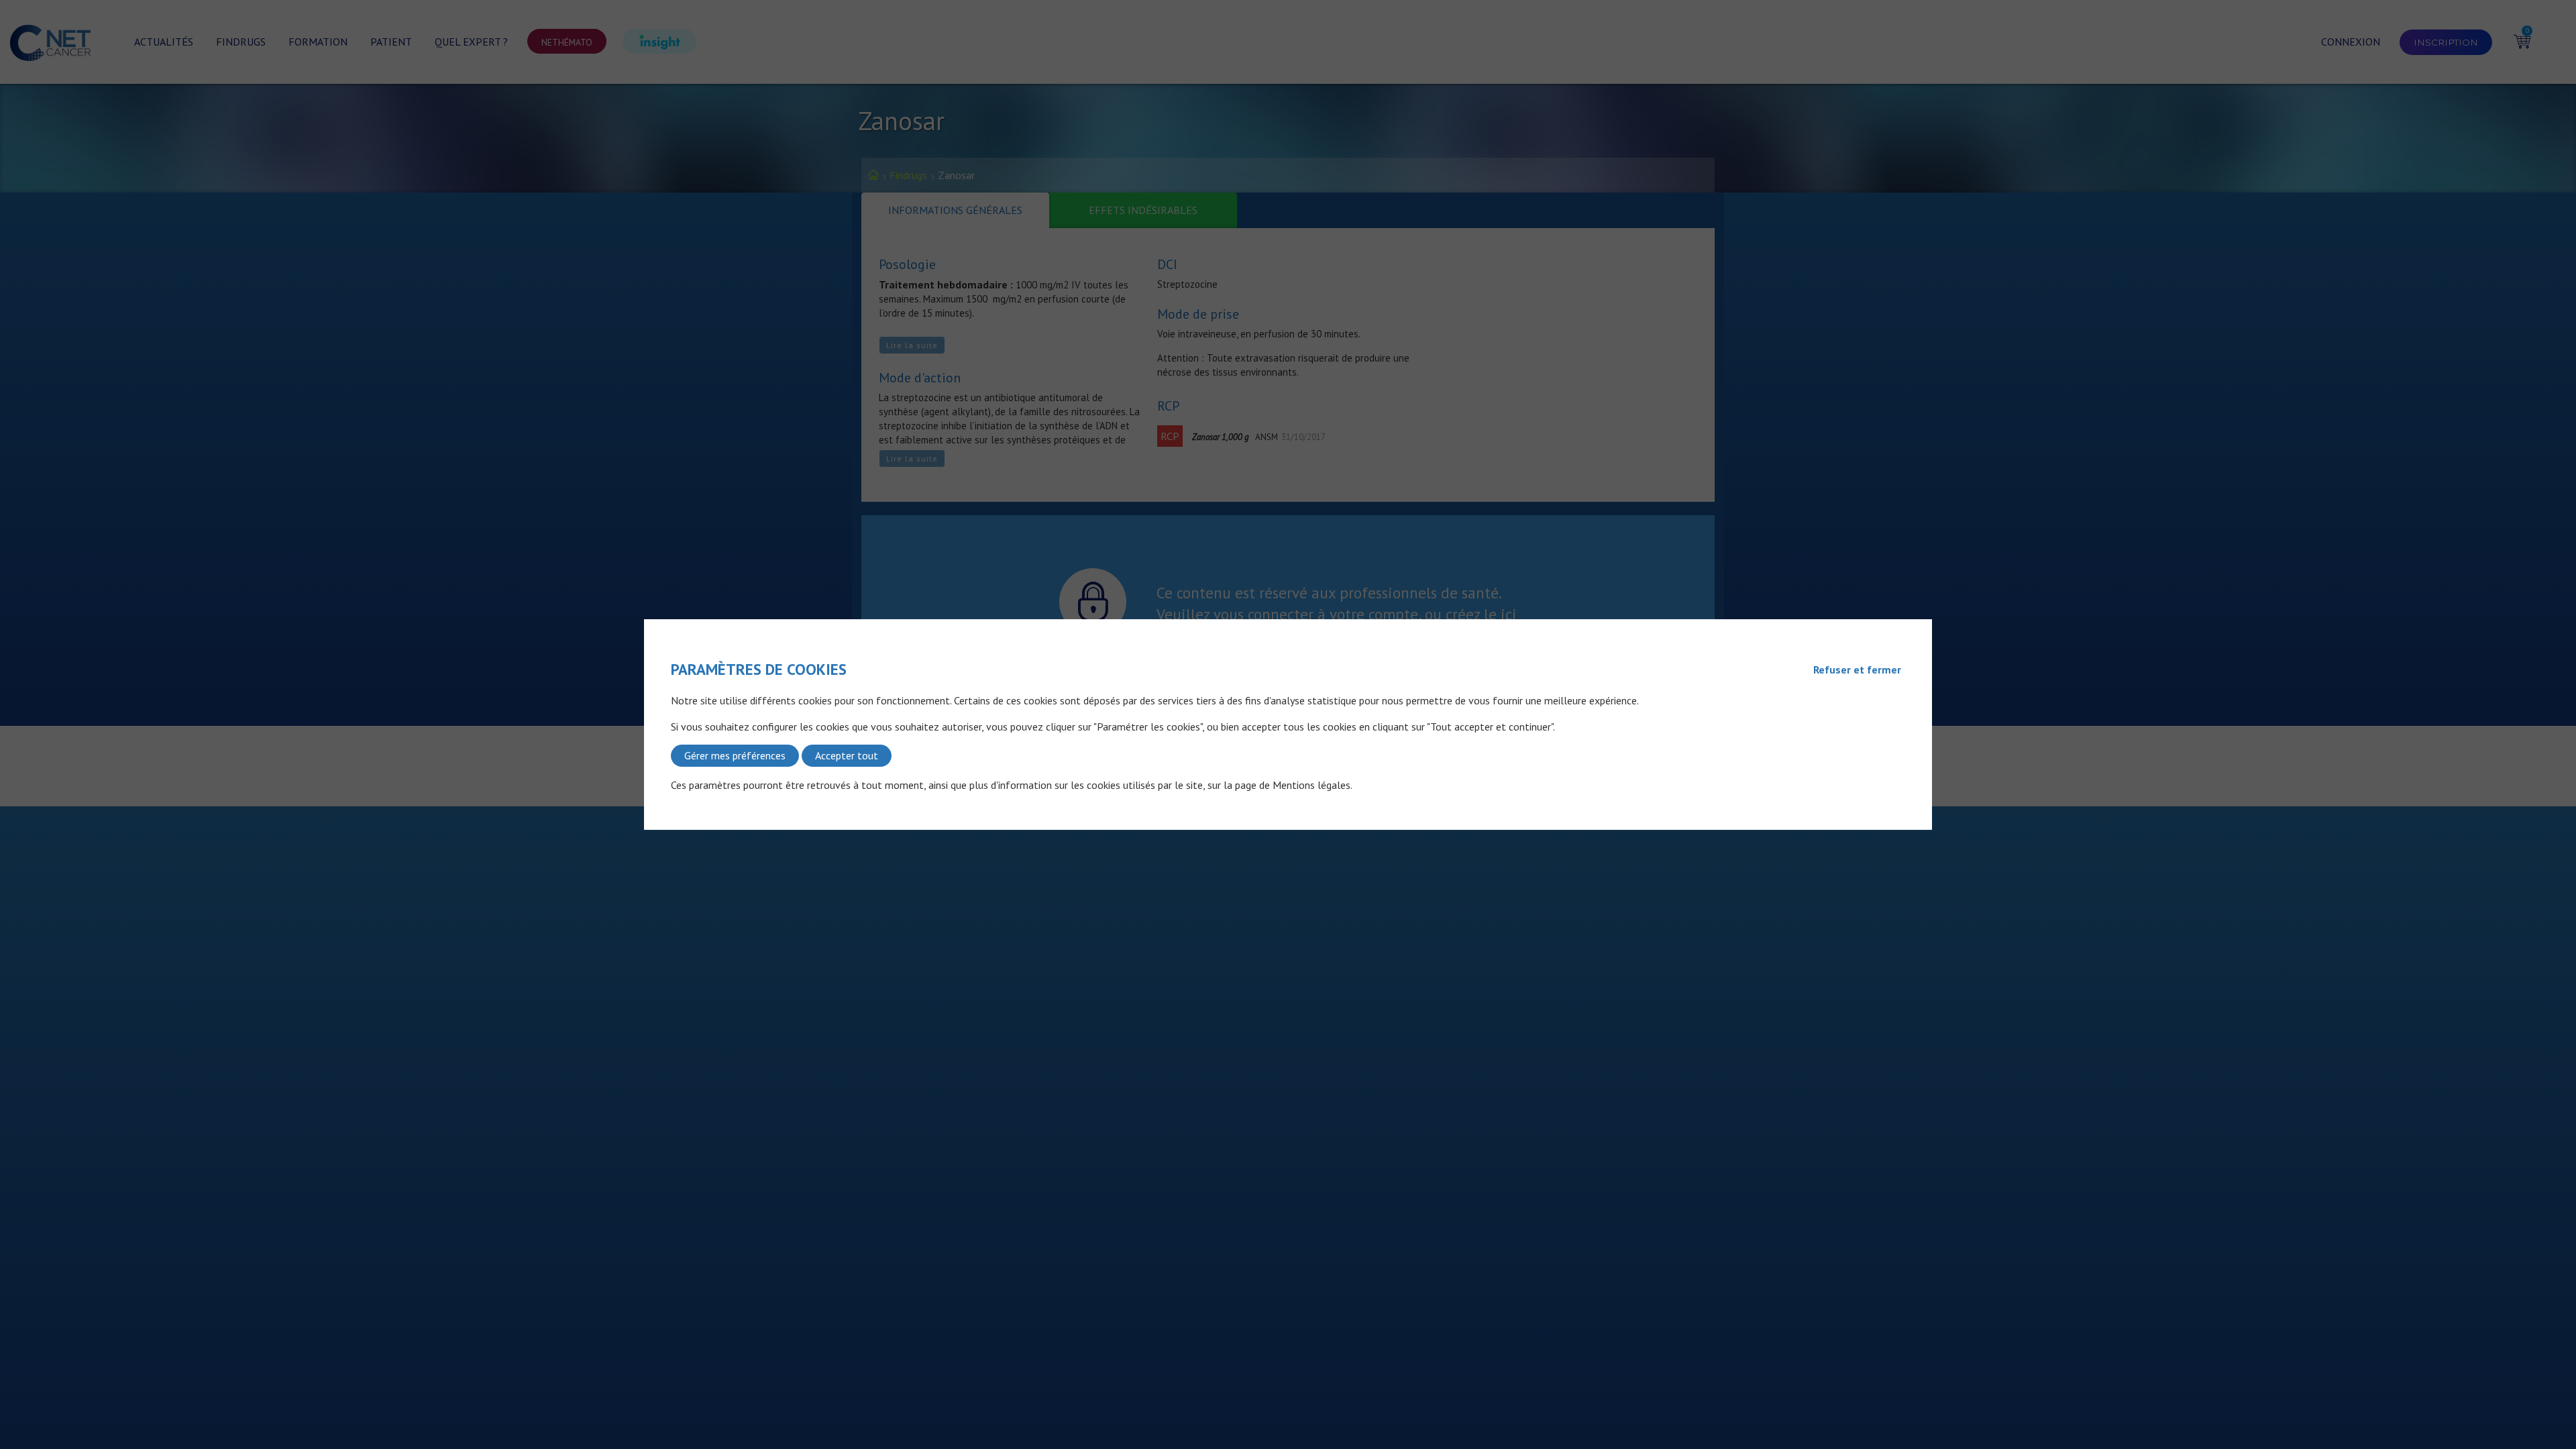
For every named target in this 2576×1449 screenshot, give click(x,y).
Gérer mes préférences (735, 755)
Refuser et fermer (1857, 669)
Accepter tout (847, 755)
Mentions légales (1311, 785)
